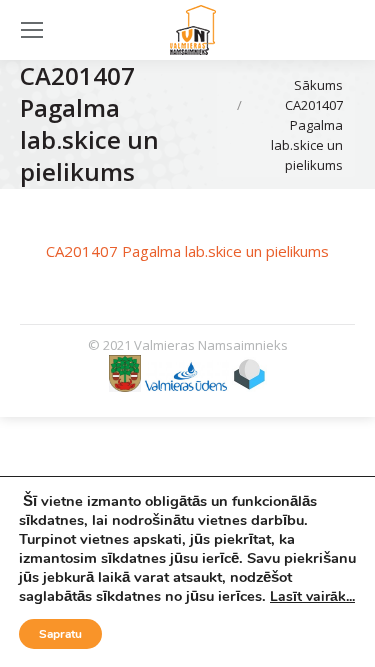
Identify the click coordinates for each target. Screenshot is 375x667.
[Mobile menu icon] (32, 30)
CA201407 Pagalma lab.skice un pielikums (187, 251)
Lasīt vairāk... (312, 596)
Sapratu (60, 634)
